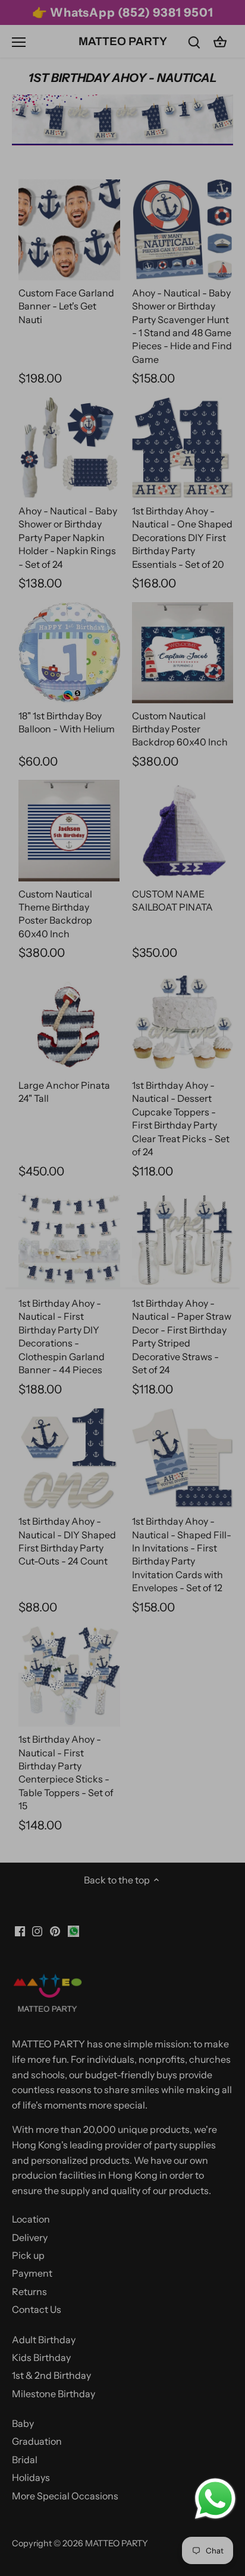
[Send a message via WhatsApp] (215, 2499)
